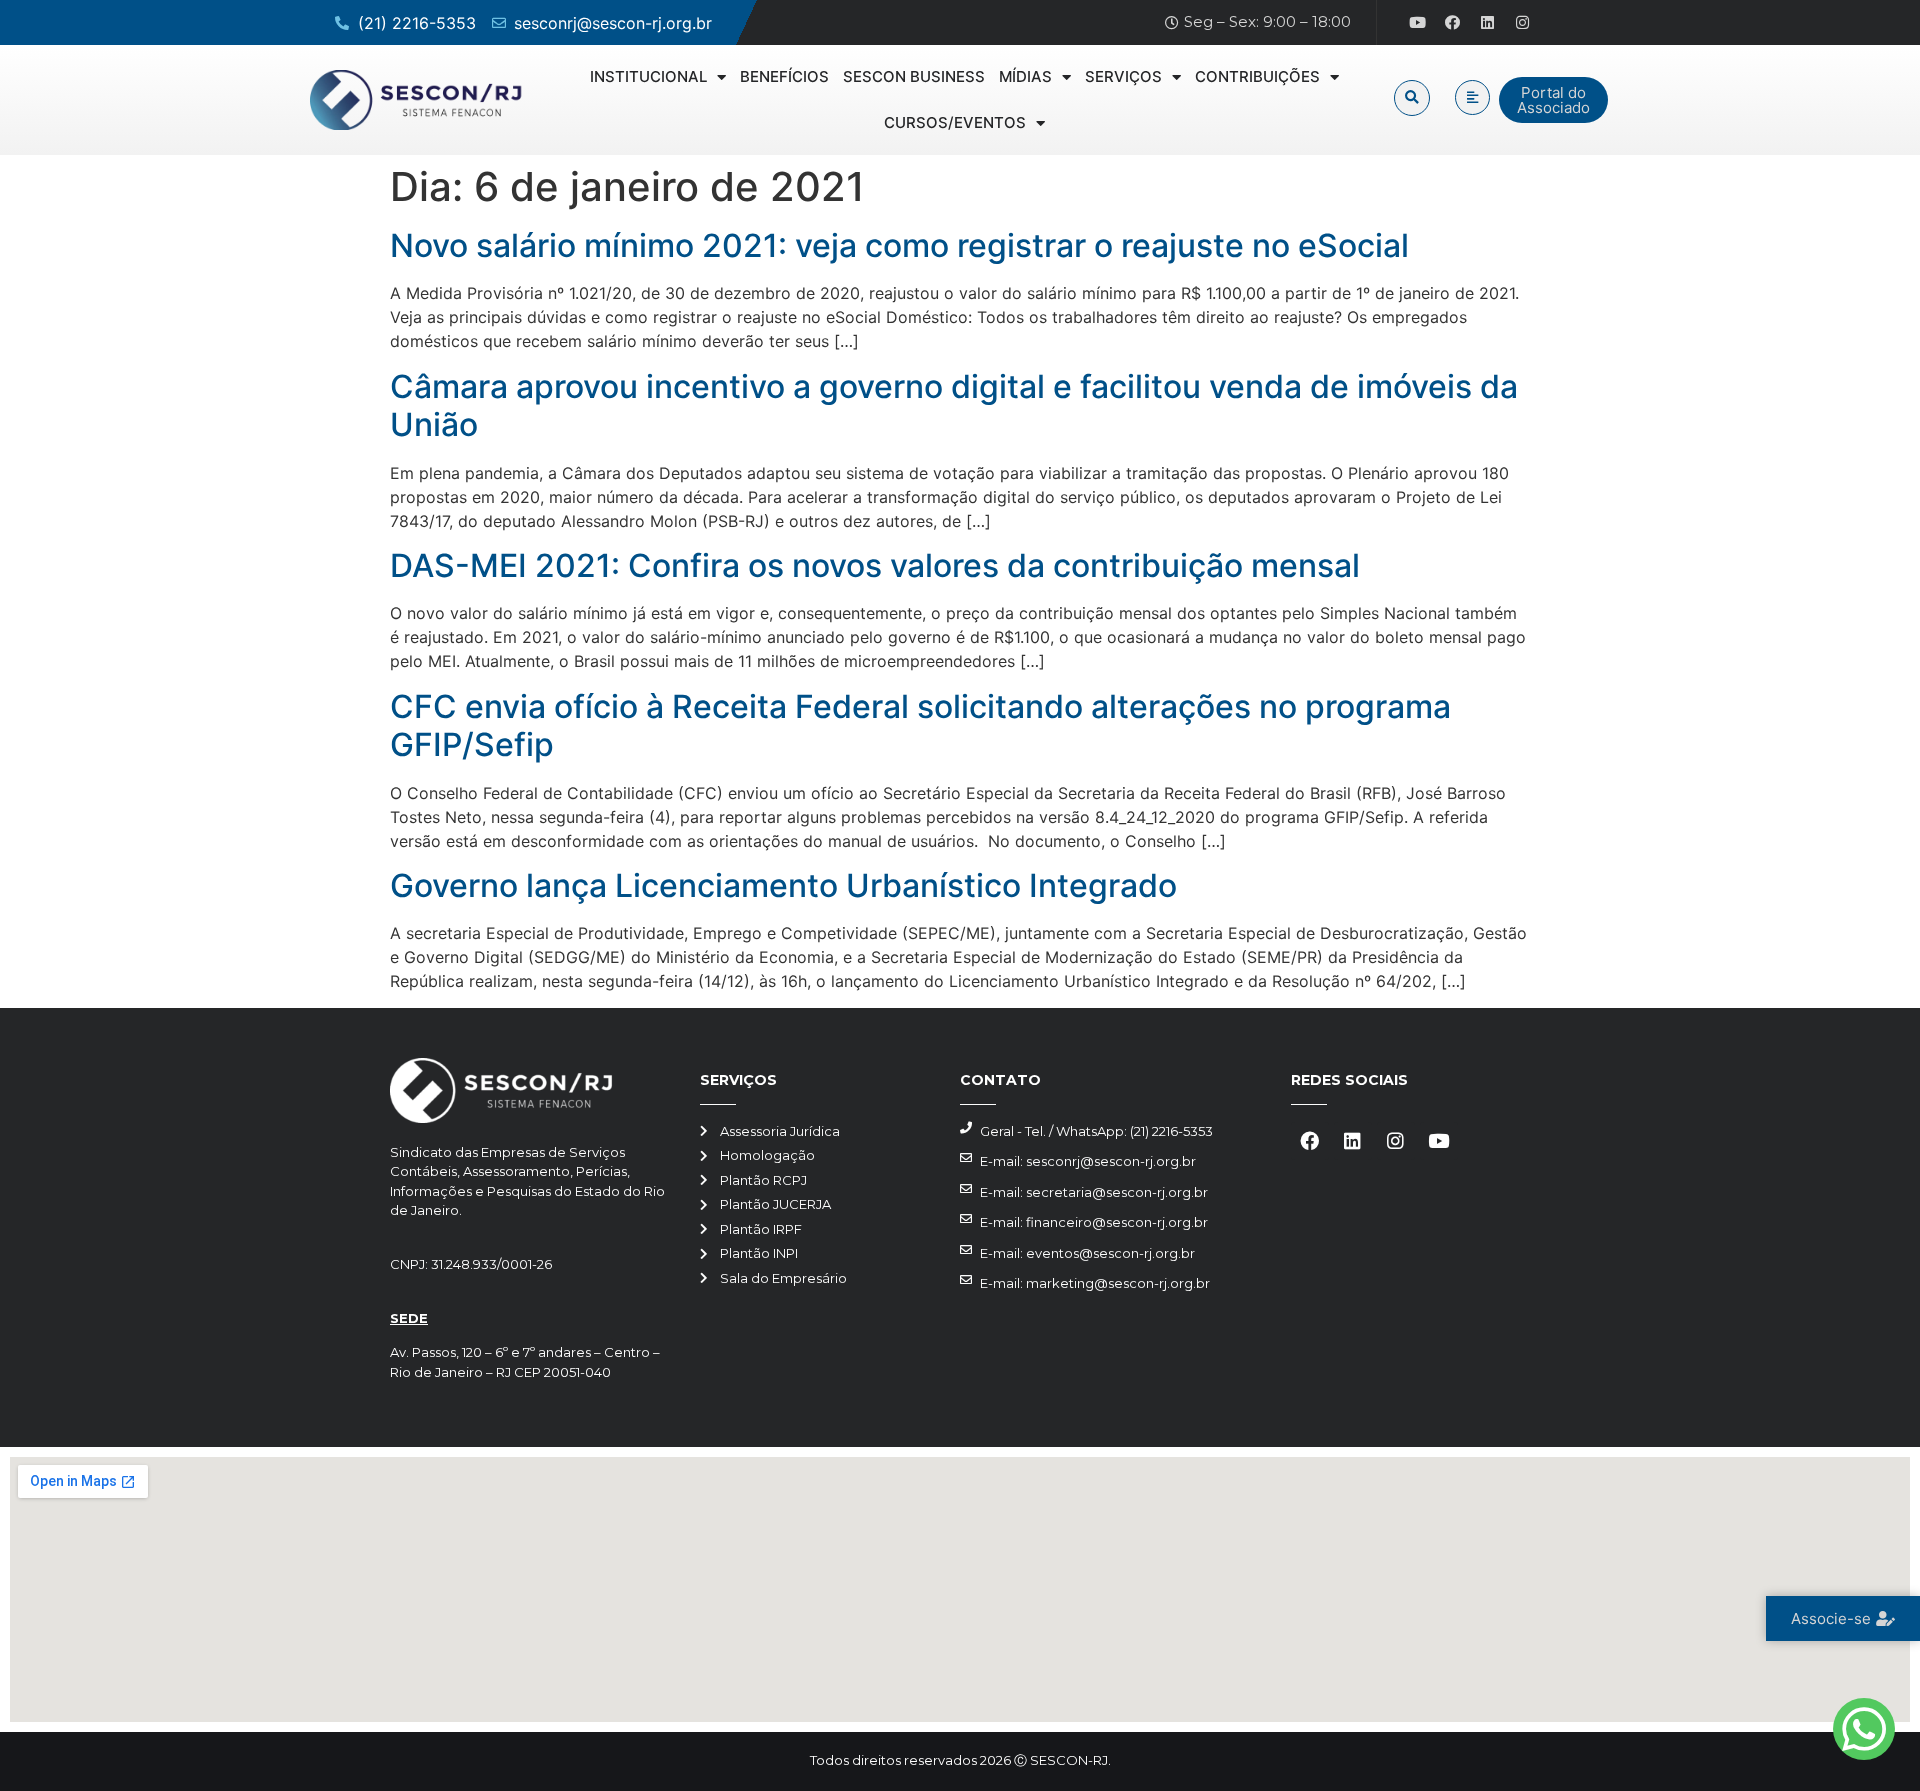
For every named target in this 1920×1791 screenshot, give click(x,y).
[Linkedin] (1488, 23)
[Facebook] (1453, 23)
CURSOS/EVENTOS (955, 122)
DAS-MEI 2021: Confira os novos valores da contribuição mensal (875, 565)
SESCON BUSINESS (914, 76)
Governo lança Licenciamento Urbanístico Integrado (783, 885)
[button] (1412, 98)
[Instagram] (1523, 23)
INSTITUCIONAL (648, 76)
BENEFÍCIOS (784, 76)
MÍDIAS (1025, 76)
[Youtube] (1418, 23)
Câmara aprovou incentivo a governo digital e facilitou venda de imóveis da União (954, 405)
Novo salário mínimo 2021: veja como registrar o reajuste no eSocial (899, 245)
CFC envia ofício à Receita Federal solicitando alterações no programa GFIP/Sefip (920, 725)
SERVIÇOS (1123, 76)
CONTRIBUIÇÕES (1257, 76)
